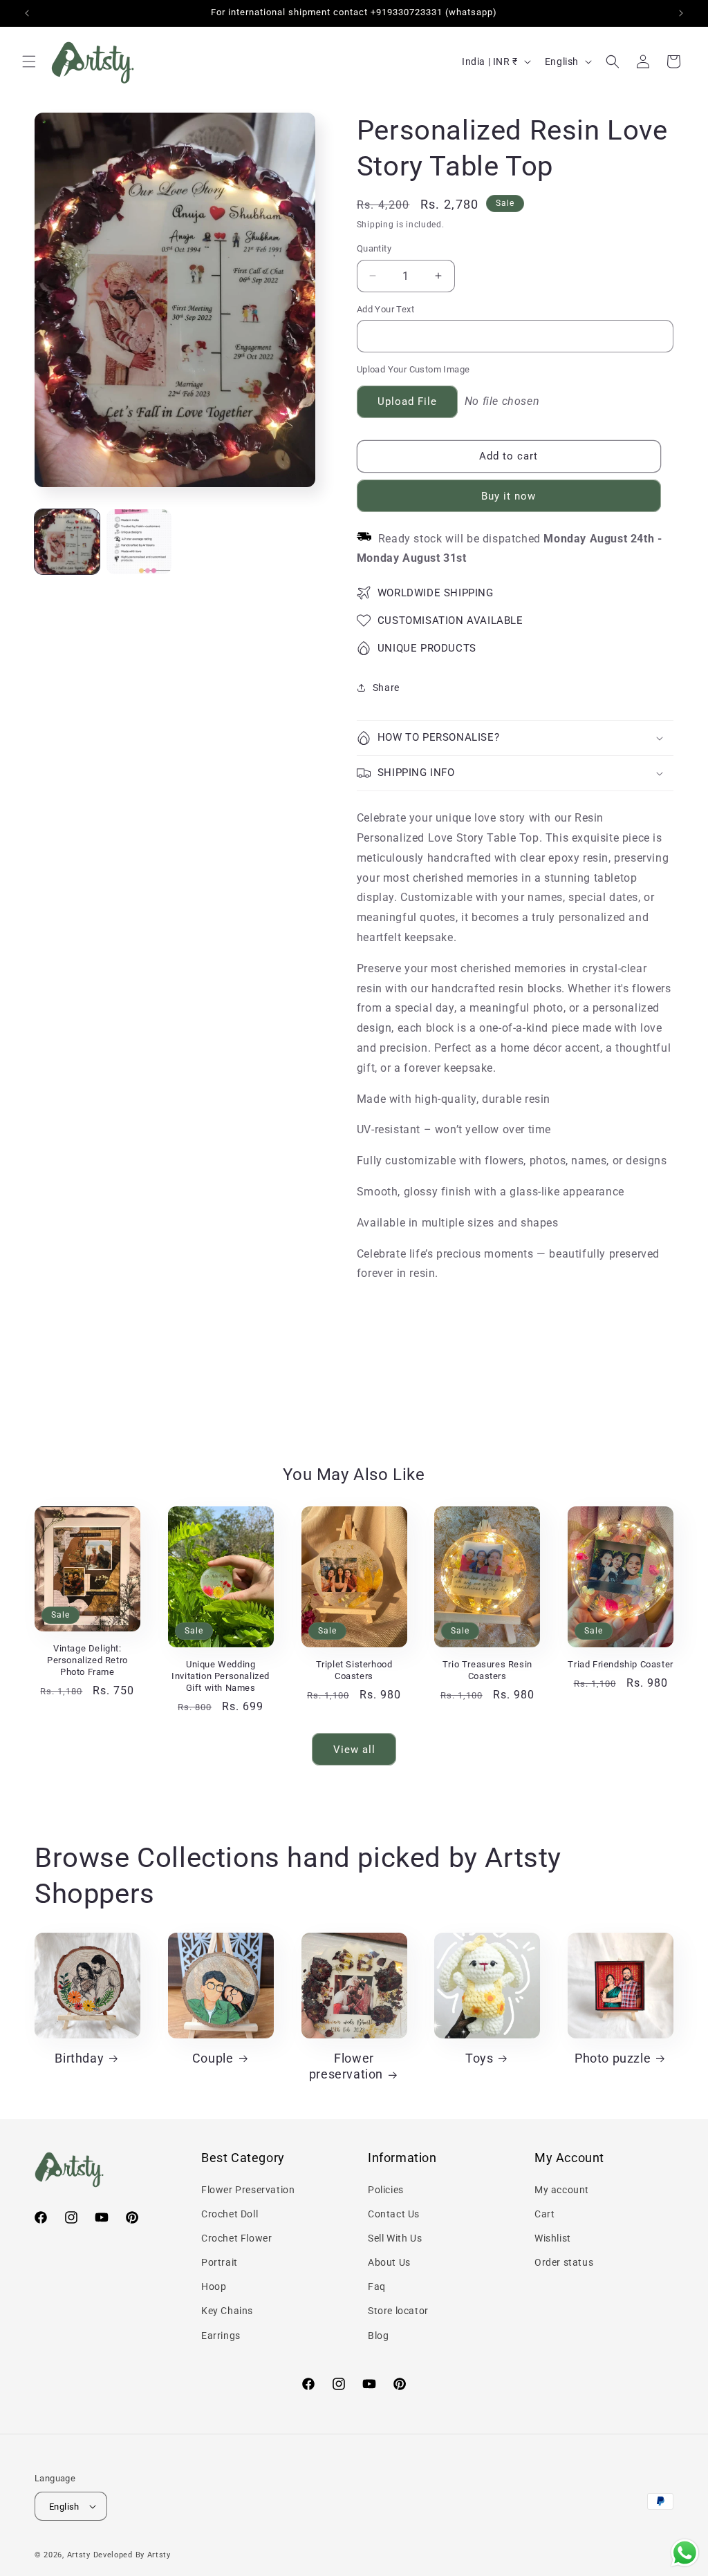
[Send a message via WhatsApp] (685, 2553)
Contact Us (394, 2214)
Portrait (220, 2262)
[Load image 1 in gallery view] (67, 542)
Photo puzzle (613, 2058)
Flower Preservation (248, 2190)
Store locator (398, 2311)
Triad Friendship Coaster (620, 1664)
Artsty (79, 2555)
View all (354, 1750)
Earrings (221, 2336)
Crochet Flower (236, 2238)
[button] (29, 61)
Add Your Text (385, 309)
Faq (377, 2286)
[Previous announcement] (27, 13)
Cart (544, 2214)
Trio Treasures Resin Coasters (487, 1670)
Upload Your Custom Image (413, 369)
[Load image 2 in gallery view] (139, 542)
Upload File (407, 401)
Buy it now (509, 496)
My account (562, 2190)
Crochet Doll (230, 2214)
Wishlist (553, 2238)
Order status (564, 2262)
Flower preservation (346, 2066)
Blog (378, 2336)
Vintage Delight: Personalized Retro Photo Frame (87, 1660)
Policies (386, 2190)
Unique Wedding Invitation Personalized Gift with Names (221, 1676)
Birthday (79, 2058)
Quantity (374, 248)
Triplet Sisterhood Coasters (354, 1670)
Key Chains (227, 2311)
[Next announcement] (681, 13)
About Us (389, 2262)
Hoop (214, 2286)
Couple (213, 2058)
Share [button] (386, 688)
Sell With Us (395, 2238)
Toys (479, 2058)
